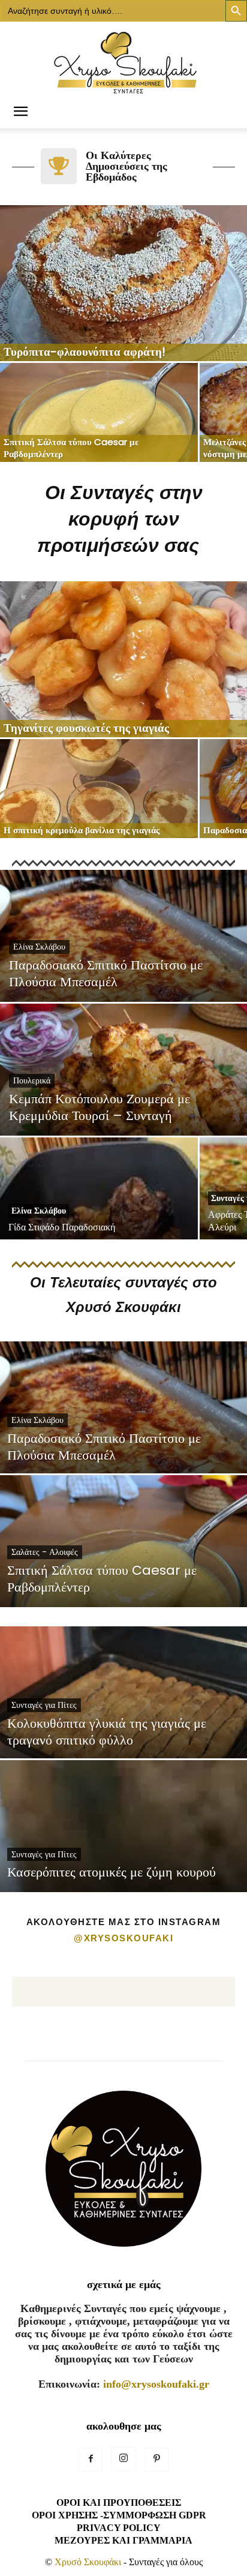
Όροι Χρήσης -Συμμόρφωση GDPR (119, 2515)
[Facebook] (91, 2460)
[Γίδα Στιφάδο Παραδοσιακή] (99, 1209)
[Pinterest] (156, 2460)
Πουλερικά (32, 1080)
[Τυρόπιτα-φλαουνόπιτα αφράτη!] (123, 283)
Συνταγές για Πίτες (44, 1705)
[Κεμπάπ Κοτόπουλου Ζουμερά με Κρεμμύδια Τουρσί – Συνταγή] (123, 1112)
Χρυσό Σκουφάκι (88, 2562)
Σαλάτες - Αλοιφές (45, 1552)
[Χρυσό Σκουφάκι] (123, 59)
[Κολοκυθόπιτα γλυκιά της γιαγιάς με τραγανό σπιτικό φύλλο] (123, 1734)
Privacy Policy (119, 2528)
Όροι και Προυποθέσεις (119, 2503)
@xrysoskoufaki (123, 1938)
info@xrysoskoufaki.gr (156, 2384)
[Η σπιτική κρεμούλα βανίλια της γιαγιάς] (99, 789)
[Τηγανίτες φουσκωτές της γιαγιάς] (123, 659)
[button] (20, 112)
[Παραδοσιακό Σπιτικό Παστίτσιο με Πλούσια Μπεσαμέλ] (123, 977)
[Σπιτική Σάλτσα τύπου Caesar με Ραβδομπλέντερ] (99, 412)
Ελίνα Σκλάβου (39, 947)
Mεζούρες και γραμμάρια (123, 2540)
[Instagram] (123, 2459)
